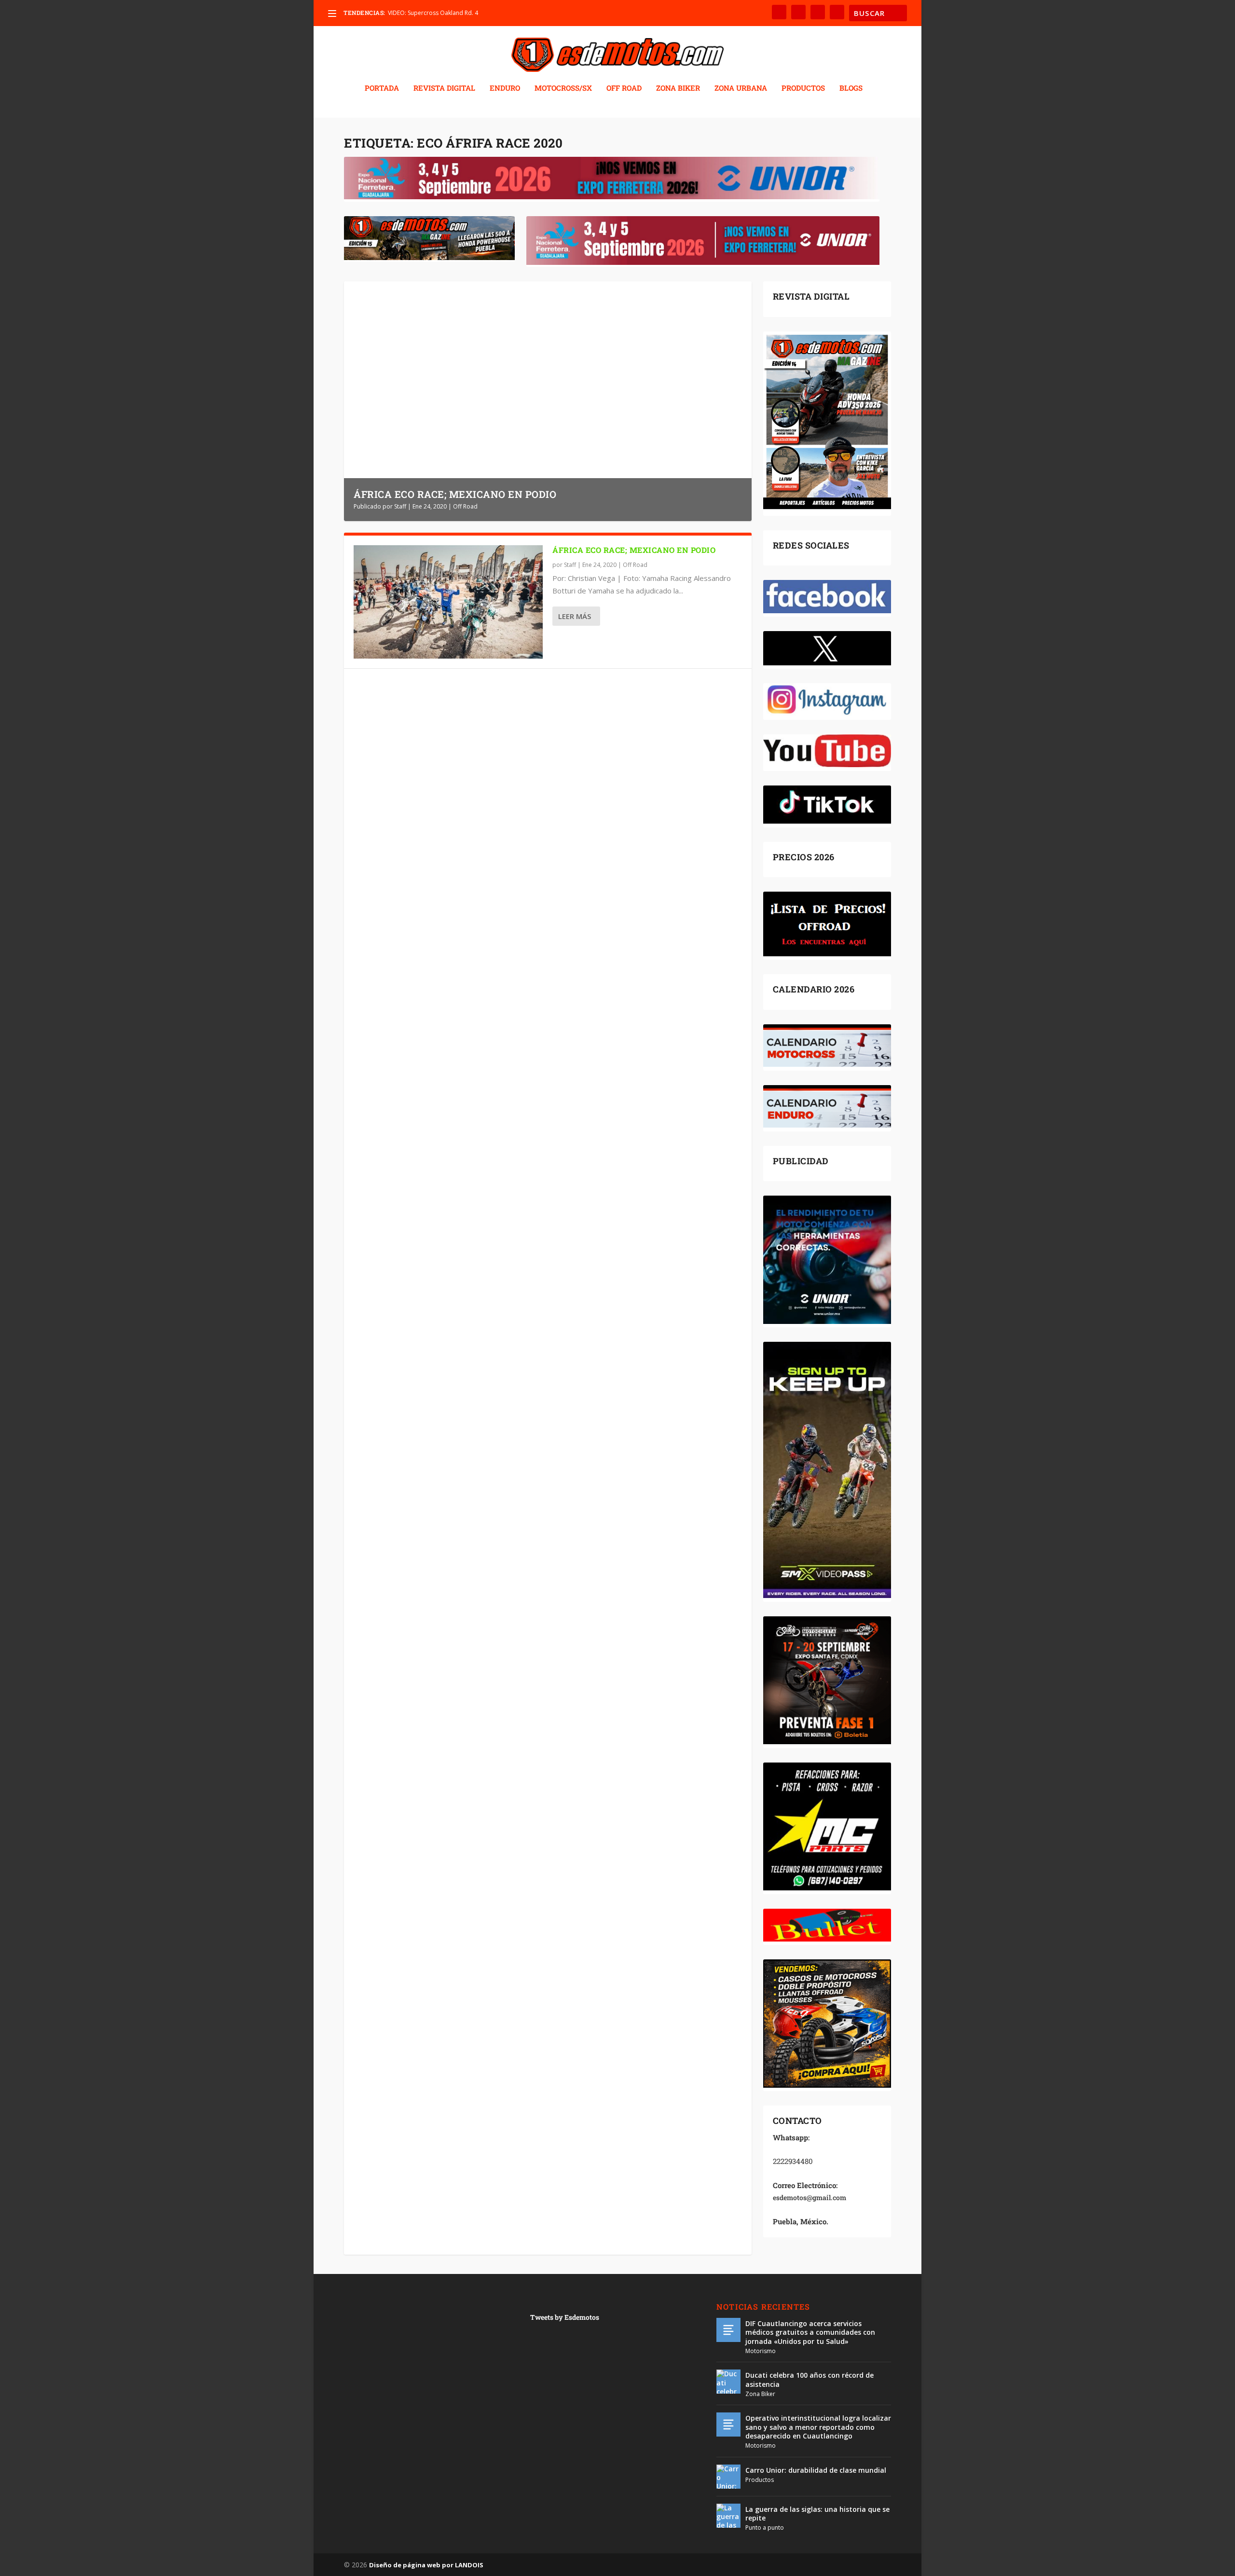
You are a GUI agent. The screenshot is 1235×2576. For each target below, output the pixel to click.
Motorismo (761, 2351)
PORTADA (382, 88)
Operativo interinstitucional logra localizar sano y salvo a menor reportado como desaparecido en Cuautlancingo (818, 2427)
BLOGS (851, 88)
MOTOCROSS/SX (563, 88)
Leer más (575, 616)
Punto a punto (765, 2528)
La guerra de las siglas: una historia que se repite (817, 2514)
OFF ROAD (624, 88)
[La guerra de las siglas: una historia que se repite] (728, 2516)
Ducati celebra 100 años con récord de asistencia (810, 2379)
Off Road (465, 506)
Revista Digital (444, 88)
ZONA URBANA (741, 88)
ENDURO (505, 88)
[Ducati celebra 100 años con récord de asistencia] (728, 2382)
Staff (400, 506)
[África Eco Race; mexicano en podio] (448, 602)
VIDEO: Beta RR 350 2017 (421, 13)
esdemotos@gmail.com (810, 2197)
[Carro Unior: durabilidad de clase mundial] (728, 2477)
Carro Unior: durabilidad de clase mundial (816, 2470)
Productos (760, 2480)
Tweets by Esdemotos (565, 2317)
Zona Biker (760, 2394)
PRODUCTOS (803, 88)
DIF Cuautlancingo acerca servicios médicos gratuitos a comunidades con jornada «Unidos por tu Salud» (810, 2332)
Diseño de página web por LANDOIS (426, 2565)
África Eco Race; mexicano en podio (455, 494)
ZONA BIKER (678, 88)
